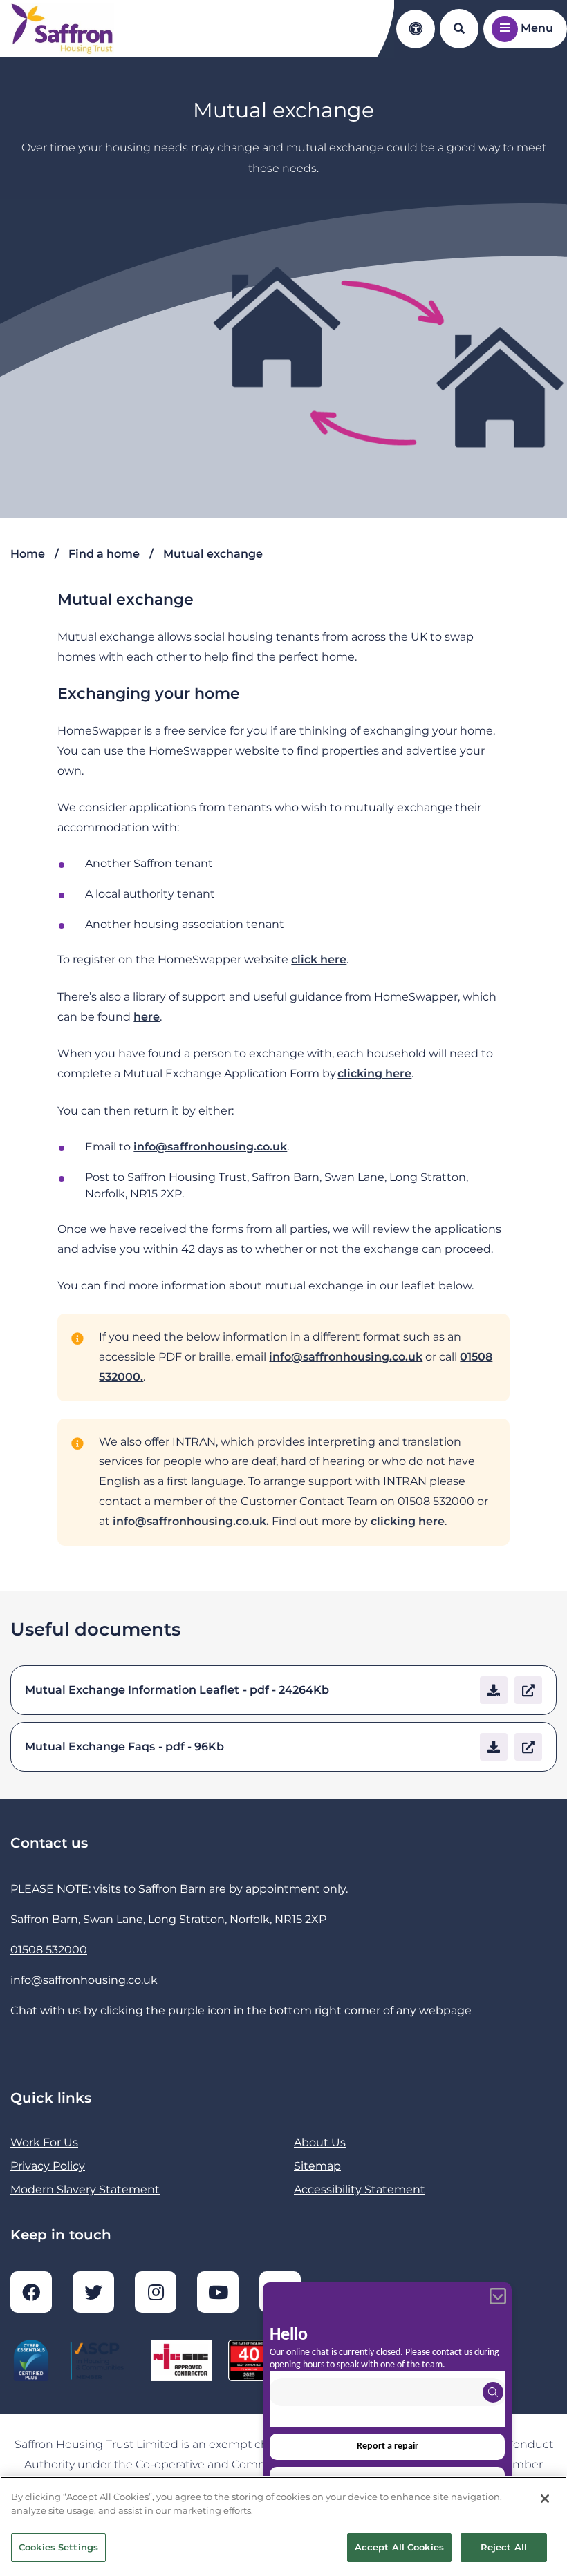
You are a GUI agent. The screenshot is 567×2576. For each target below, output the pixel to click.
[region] (283, 2526)
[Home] (62, 29)
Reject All (504, 2547)
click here (319, 959)
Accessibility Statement (360, 2189)
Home (28, 554)
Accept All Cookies (399, 2547)
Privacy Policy (48, 2166)
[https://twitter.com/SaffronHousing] (93, 2292)
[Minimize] (498, 2296)
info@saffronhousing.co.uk (210, 1147)
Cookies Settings (58, 2547)
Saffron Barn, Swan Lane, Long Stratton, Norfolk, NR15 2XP (168, 1919)
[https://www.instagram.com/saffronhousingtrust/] (156, 2292)
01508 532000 (49, 1950)
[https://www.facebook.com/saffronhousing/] (31, 2292)
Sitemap (317, 2166)
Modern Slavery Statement (85, 2189)
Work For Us (44, 2142)
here (147, 1017)
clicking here (374, 1073)
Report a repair (388, 2446)
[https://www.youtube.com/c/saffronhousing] (218, 2292)
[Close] (545, 2499)
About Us (320, 2142)
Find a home (104, 554)
